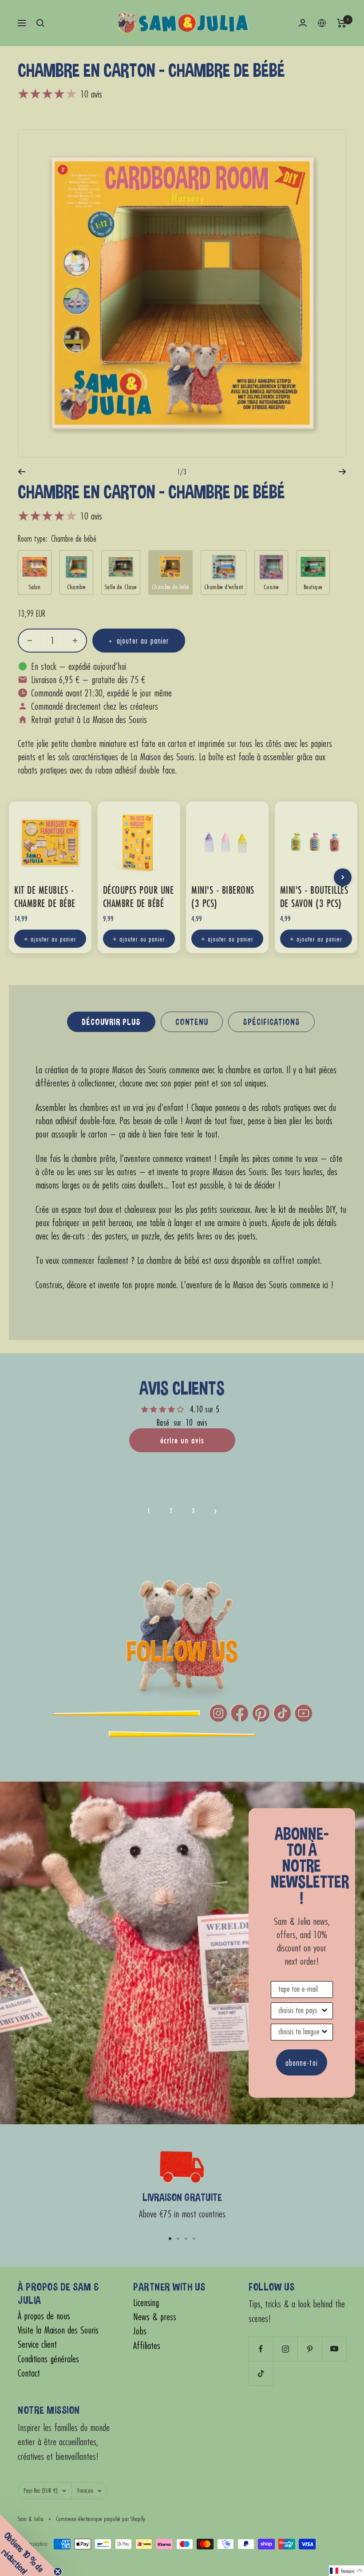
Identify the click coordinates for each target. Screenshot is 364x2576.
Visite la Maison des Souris (58, 2330)
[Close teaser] (58, 2572)
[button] (215, 1511)
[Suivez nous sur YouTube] (334, 2349)
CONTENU (192, 1022)
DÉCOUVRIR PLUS (111, 1022)
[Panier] (342, 23)
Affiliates (147, 2346)
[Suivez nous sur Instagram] (285, 2349)
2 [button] (171, 1511)
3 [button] (193, 1511)
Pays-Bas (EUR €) (41, 2490)
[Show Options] (324, 2011)
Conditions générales (48, 2359)
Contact (29, 2373)
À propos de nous (44, 2316)
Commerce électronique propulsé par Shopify (101, 2519)
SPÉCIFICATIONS (271, 1022)
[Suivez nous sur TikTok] (261, 2373)
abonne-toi (302, 2062)
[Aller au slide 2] (178, 2239)
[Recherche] (40, 23)
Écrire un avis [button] (182, 1440)
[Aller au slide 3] (186, 2239)
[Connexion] (303, 23)
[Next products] (343, 877)
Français (85, 2490)
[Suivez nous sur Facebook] (261, 2349)
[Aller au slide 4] (194, 2239)
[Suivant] (342, 472)
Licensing (146, 2303)
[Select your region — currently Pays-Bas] (322, 23)
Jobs (140, 2331)
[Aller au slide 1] (170, 2239)
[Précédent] (22, 472)
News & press (155, 2317)
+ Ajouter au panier (50, 939)
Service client (37, 2344)
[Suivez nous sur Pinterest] (310, 2349)
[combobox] (299, 2011)
